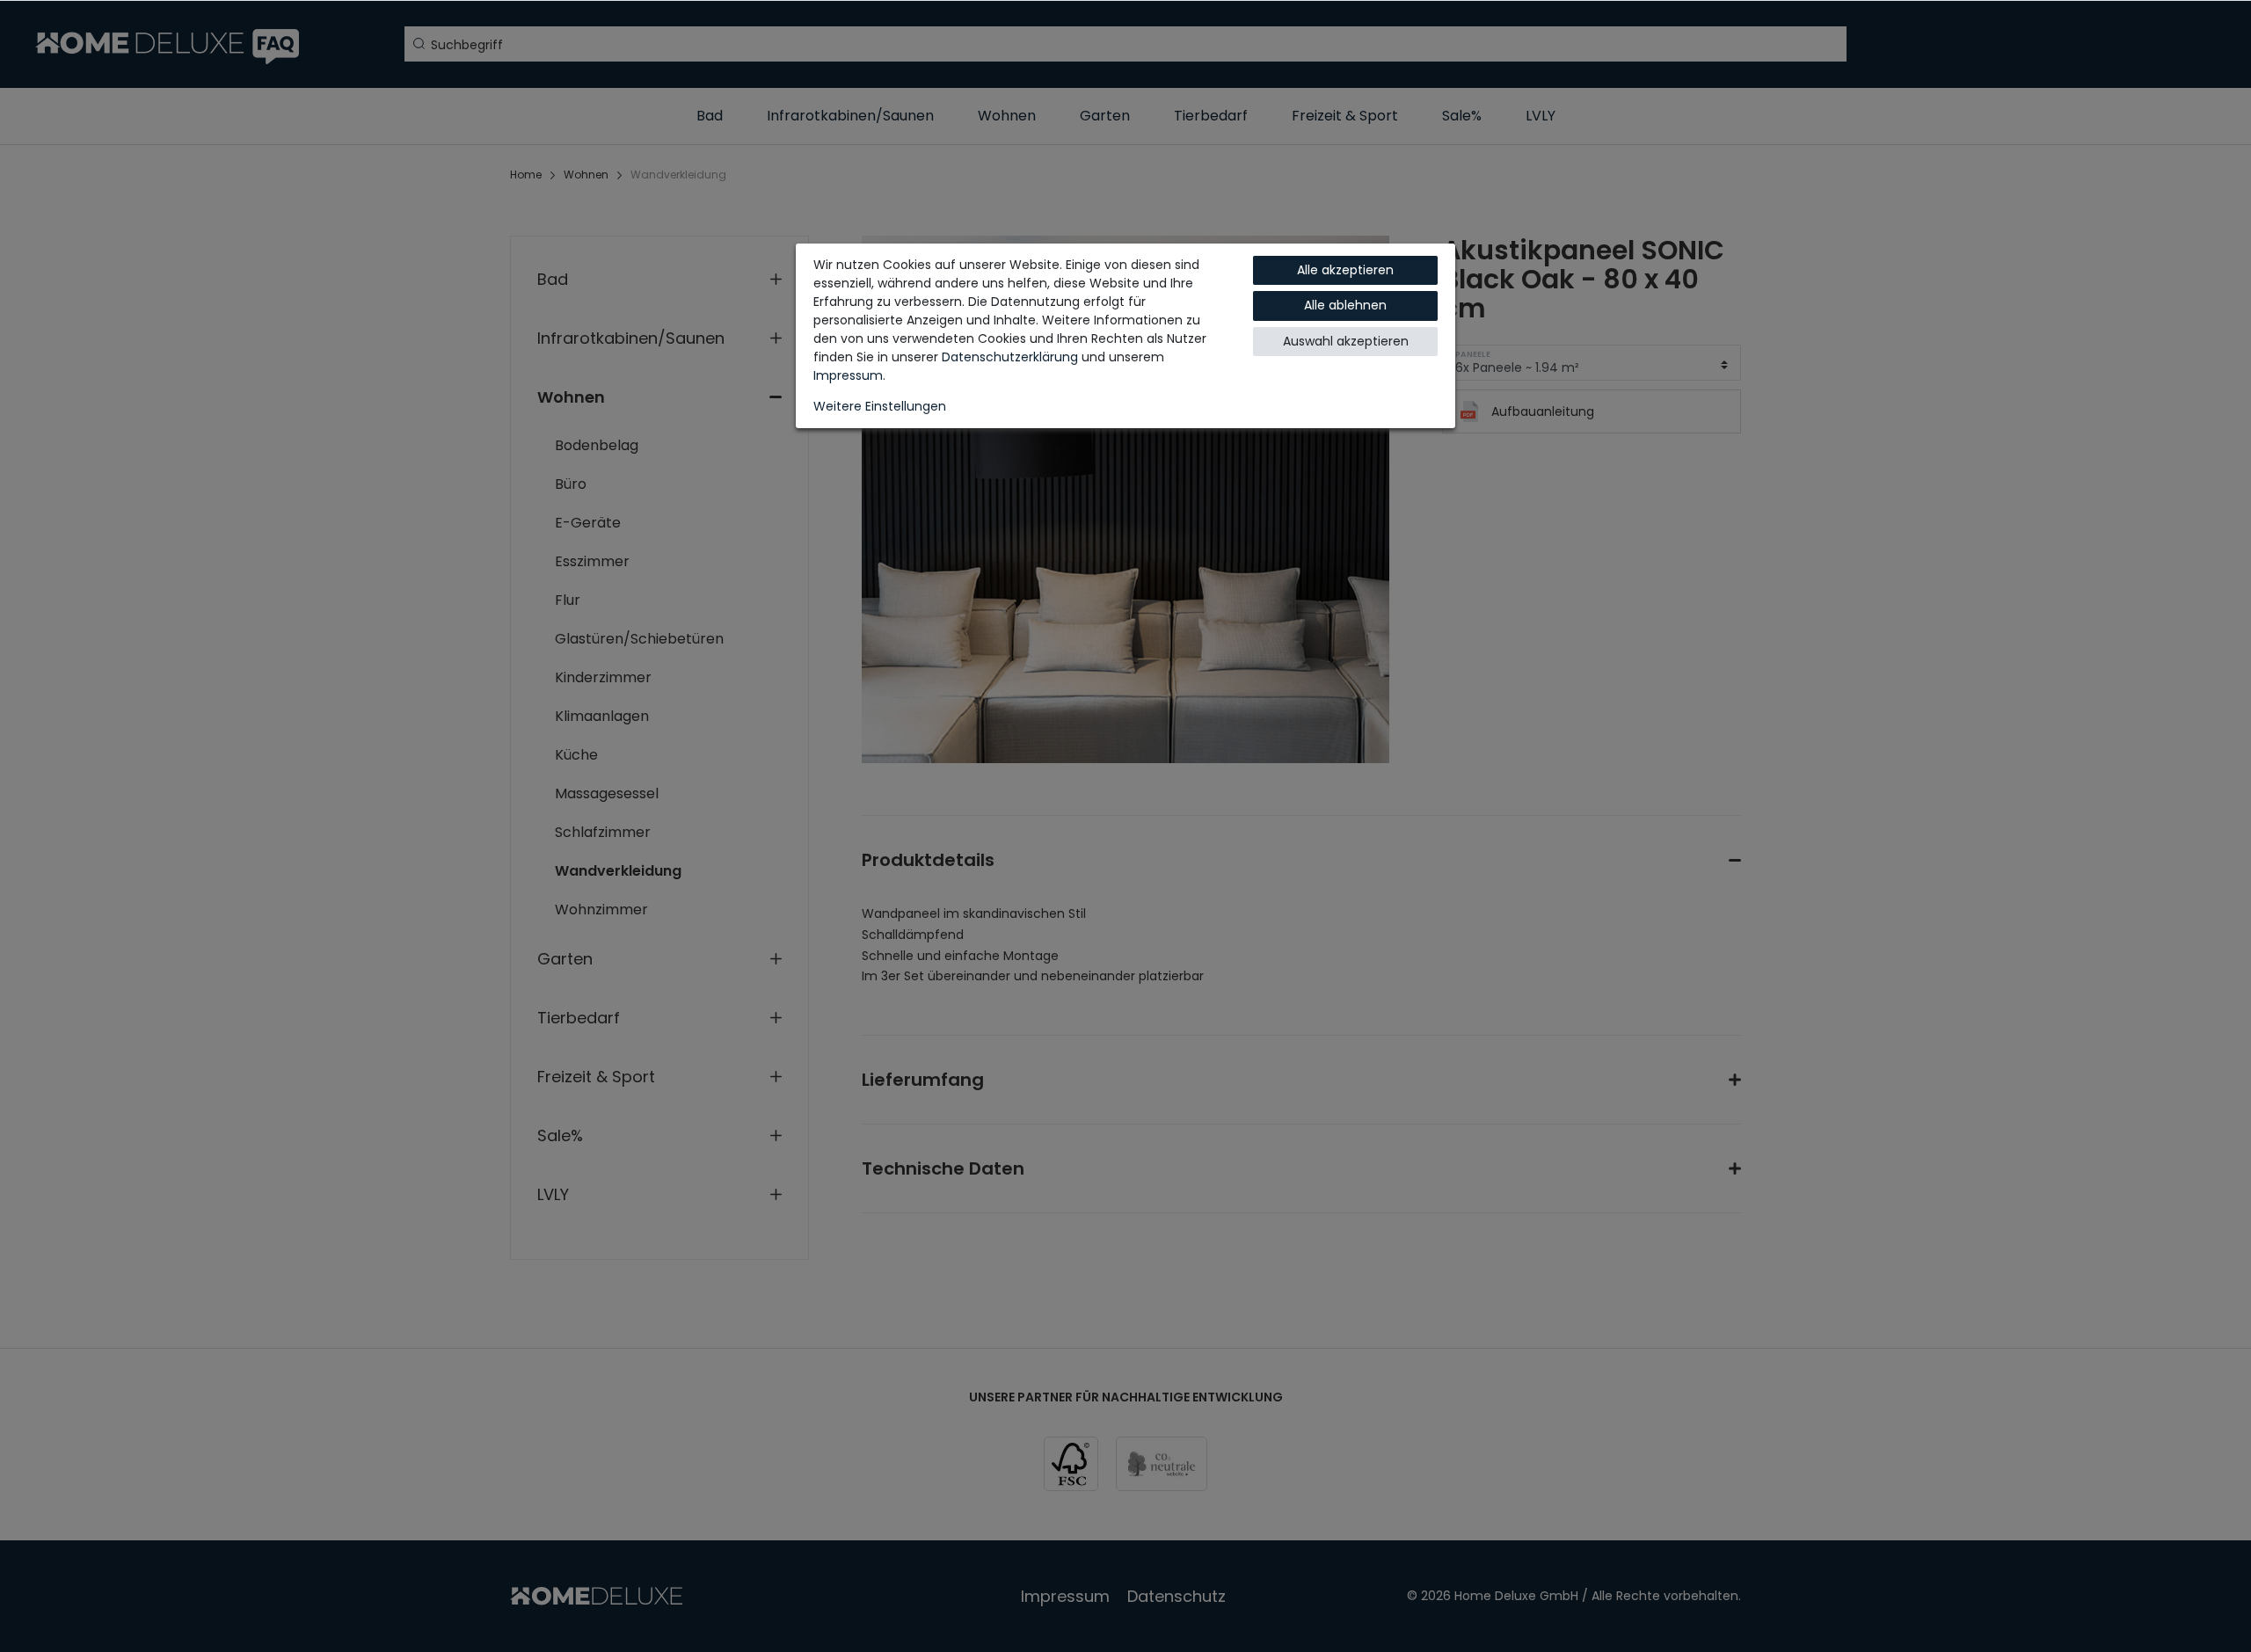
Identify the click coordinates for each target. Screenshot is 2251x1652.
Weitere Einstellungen (880, 406)
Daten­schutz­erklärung (1010, 357)
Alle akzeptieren (1345, 270)
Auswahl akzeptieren (1346, 341)
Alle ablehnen (1345, 305)
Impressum (848, 375)
